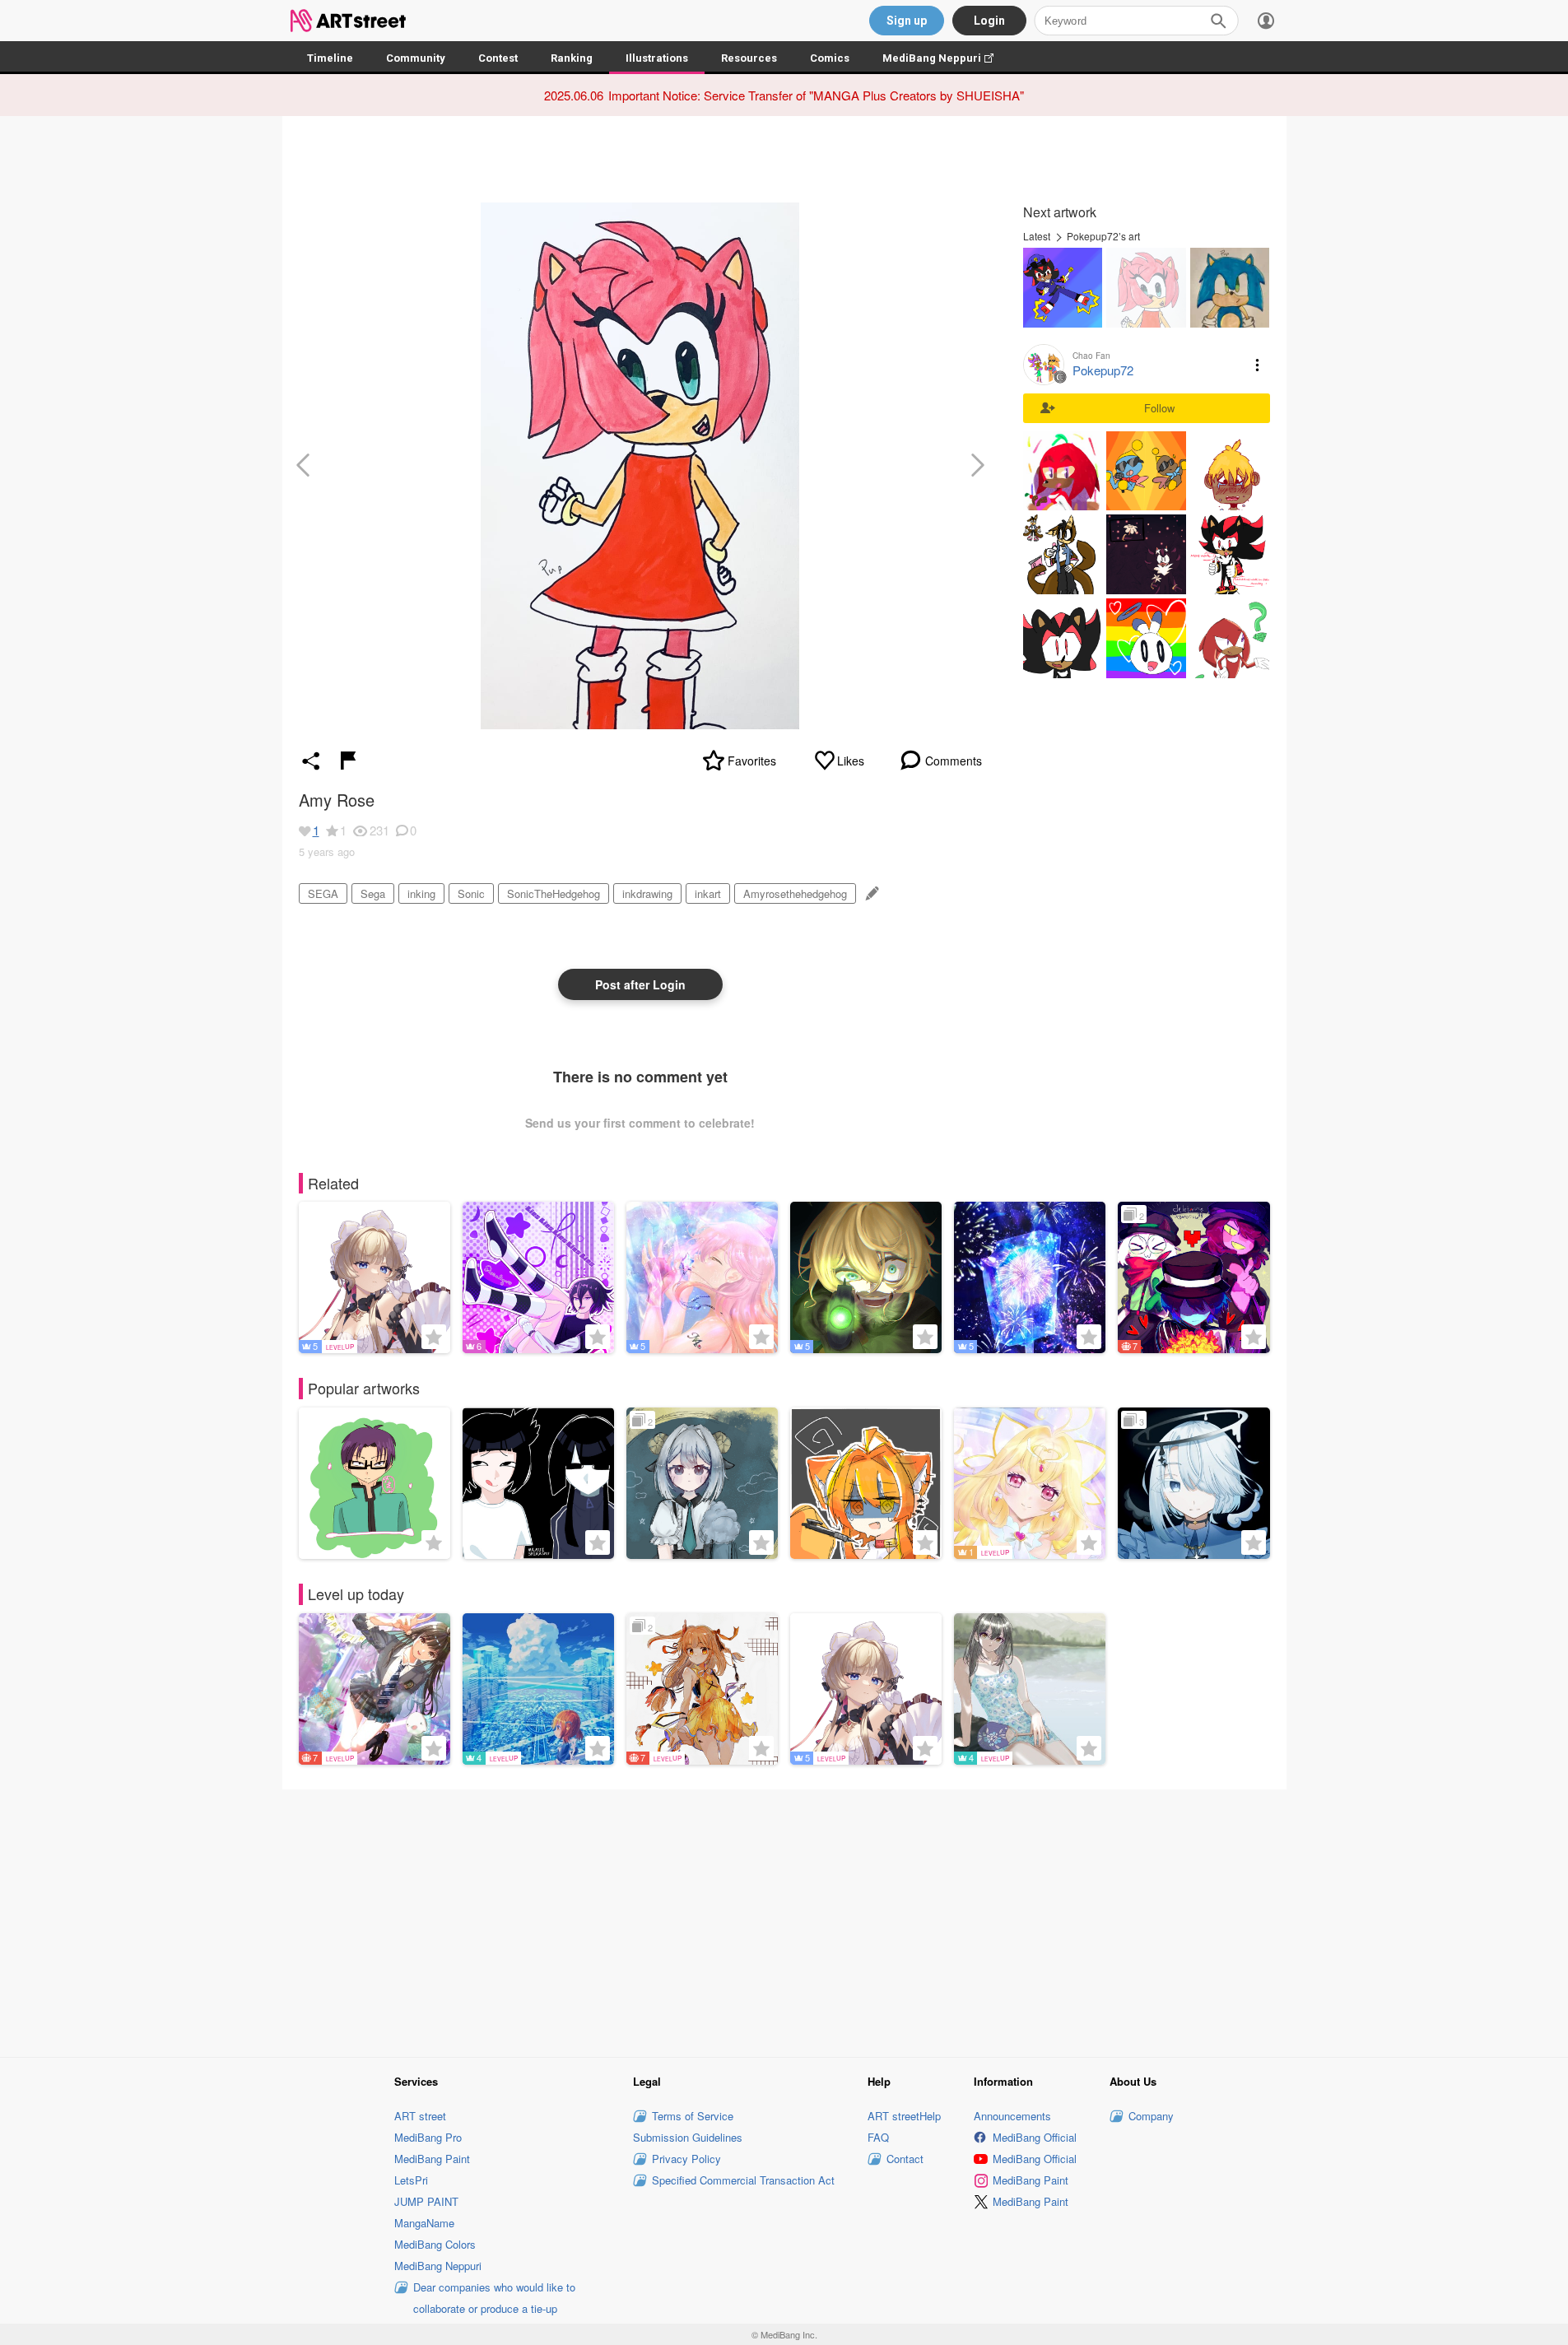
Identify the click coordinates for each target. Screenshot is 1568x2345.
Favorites (752, 761)
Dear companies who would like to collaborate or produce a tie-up (494, 2298)
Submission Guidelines (688, 2137)
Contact (905, 2159)
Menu (1258, 365)
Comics (830, 58)
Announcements (1012, 2116)
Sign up (907, 21)
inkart (708, 893)
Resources (749, 58)
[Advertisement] (784, 1921)
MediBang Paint (432, 2159)
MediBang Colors (435, 2244)
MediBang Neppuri (946, 58)
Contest (498, 58)
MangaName (424, 2223)
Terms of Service (693, 2116)
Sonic (471, 893)
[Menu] (1266, 21)
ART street (420, 2116)
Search (1218, 21)
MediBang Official (1035, 2137)
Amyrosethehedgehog (795, 893)
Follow (1159, 408)
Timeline (330, 58)
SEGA (323, 893)
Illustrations (657, 58)
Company (1151, 2116)
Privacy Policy (686, 2159)
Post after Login (640, 984)
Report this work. (348, 761)
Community (416, 58)
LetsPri (411, 2180)
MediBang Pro (428, 2137)
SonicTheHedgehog (554, 893)
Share (311, 761)
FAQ (878, 2137)
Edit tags (870, 893)
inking (421, 893)
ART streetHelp (904, 2116)
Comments (954, 761)
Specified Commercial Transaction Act (743, 2180)
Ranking (572, 58)
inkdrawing (647, 893)
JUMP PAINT (426, 2201)
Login (989, 21)
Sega (373, 893)
